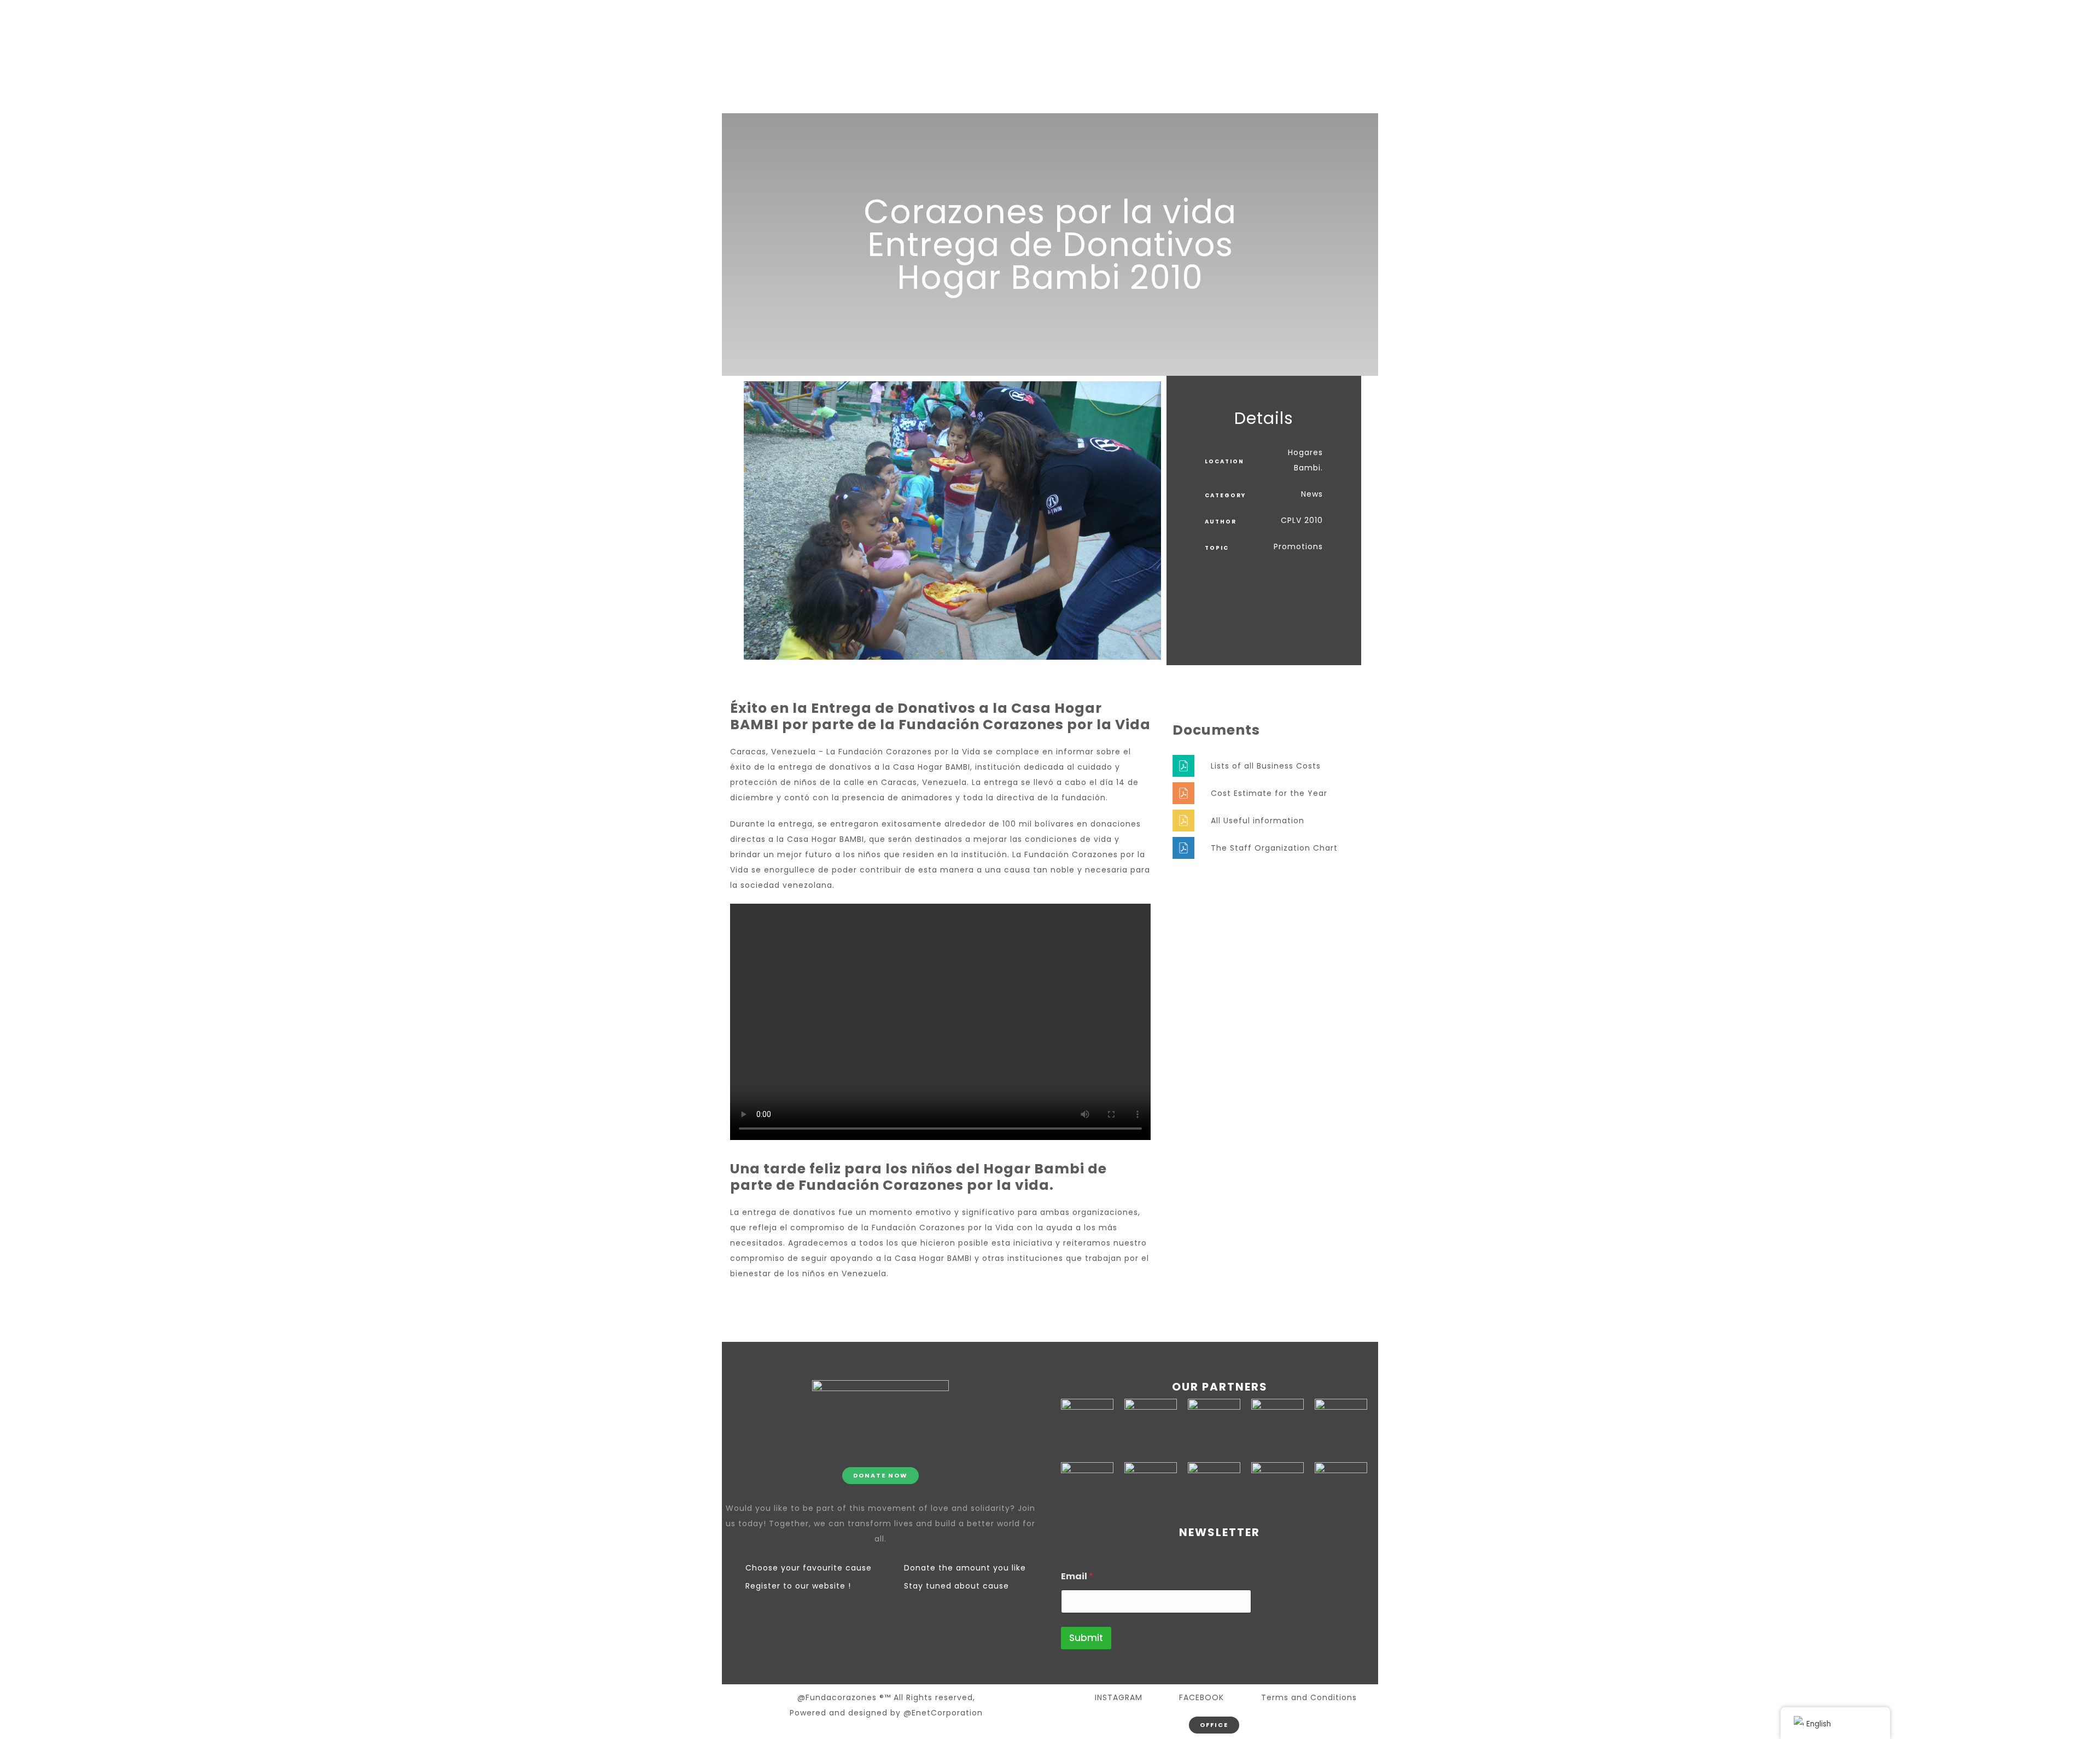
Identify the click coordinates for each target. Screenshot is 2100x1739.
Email (1077, 1576)
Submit (1086, 1638)
